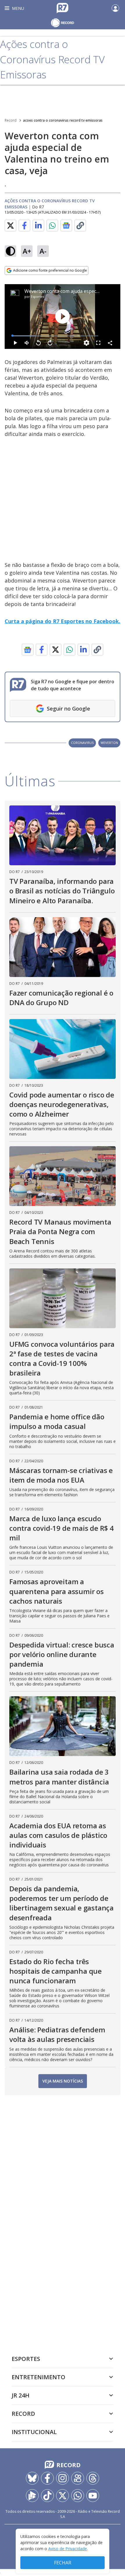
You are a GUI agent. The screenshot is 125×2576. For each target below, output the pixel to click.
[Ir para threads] (93, 2478)
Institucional (34, 2432)
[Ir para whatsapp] (78, 2496)
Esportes (37, 296)
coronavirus (82, 743)
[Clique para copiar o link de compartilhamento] (80, 226)
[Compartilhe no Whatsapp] (52, 226)
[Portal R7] (63, 8)
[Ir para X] (63, 2496)
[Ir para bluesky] (32, 2478)
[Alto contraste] (10, 251)
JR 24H (20, 2395)
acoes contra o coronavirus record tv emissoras (63, 120)
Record (11, 120)
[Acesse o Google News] (66, 225)
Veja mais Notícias (63, 2081)
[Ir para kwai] (78, 2478)
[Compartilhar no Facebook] (24, 226)
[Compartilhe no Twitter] (10, 226)
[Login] (115, 8)
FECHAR (63, 2563)
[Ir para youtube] (93, 2496)
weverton (109, 743)
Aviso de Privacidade (68, 2549)
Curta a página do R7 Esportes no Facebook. (63, 621)
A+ (27, 251)
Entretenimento (39, 2377)
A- (43, 251)
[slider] (55, 336)
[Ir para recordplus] (32, 2496)
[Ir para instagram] (63, 2478)
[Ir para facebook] (47, 2478)
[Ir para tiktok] (47, 2496)
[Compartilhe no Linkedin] (38, 226)
